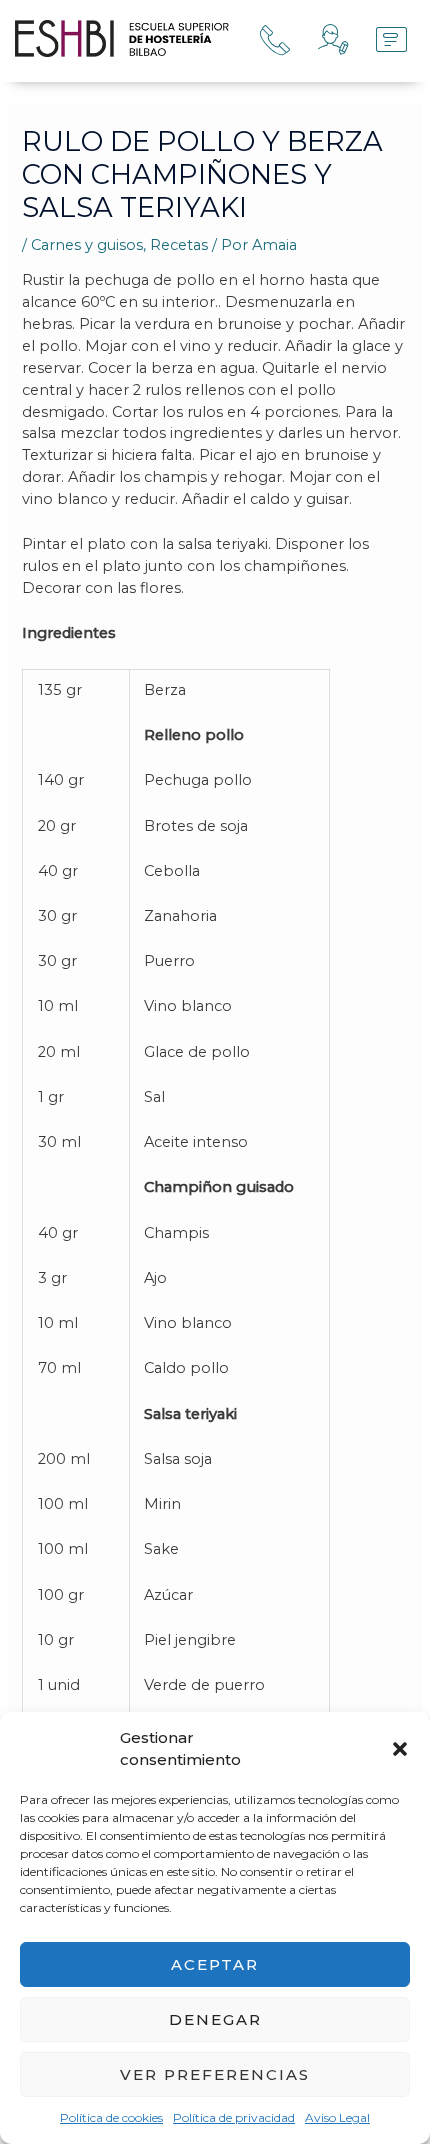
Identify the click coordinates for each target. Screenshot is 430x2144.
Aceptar (215, 1964)
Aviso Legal (337, 2117)
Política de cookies (111, 2117)
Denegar (215, 2019)
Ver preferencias (215, 2074)
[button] (400, 1749)
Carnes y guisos (87, 245)
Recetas (179, 245)
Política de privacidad (234, 2117)
